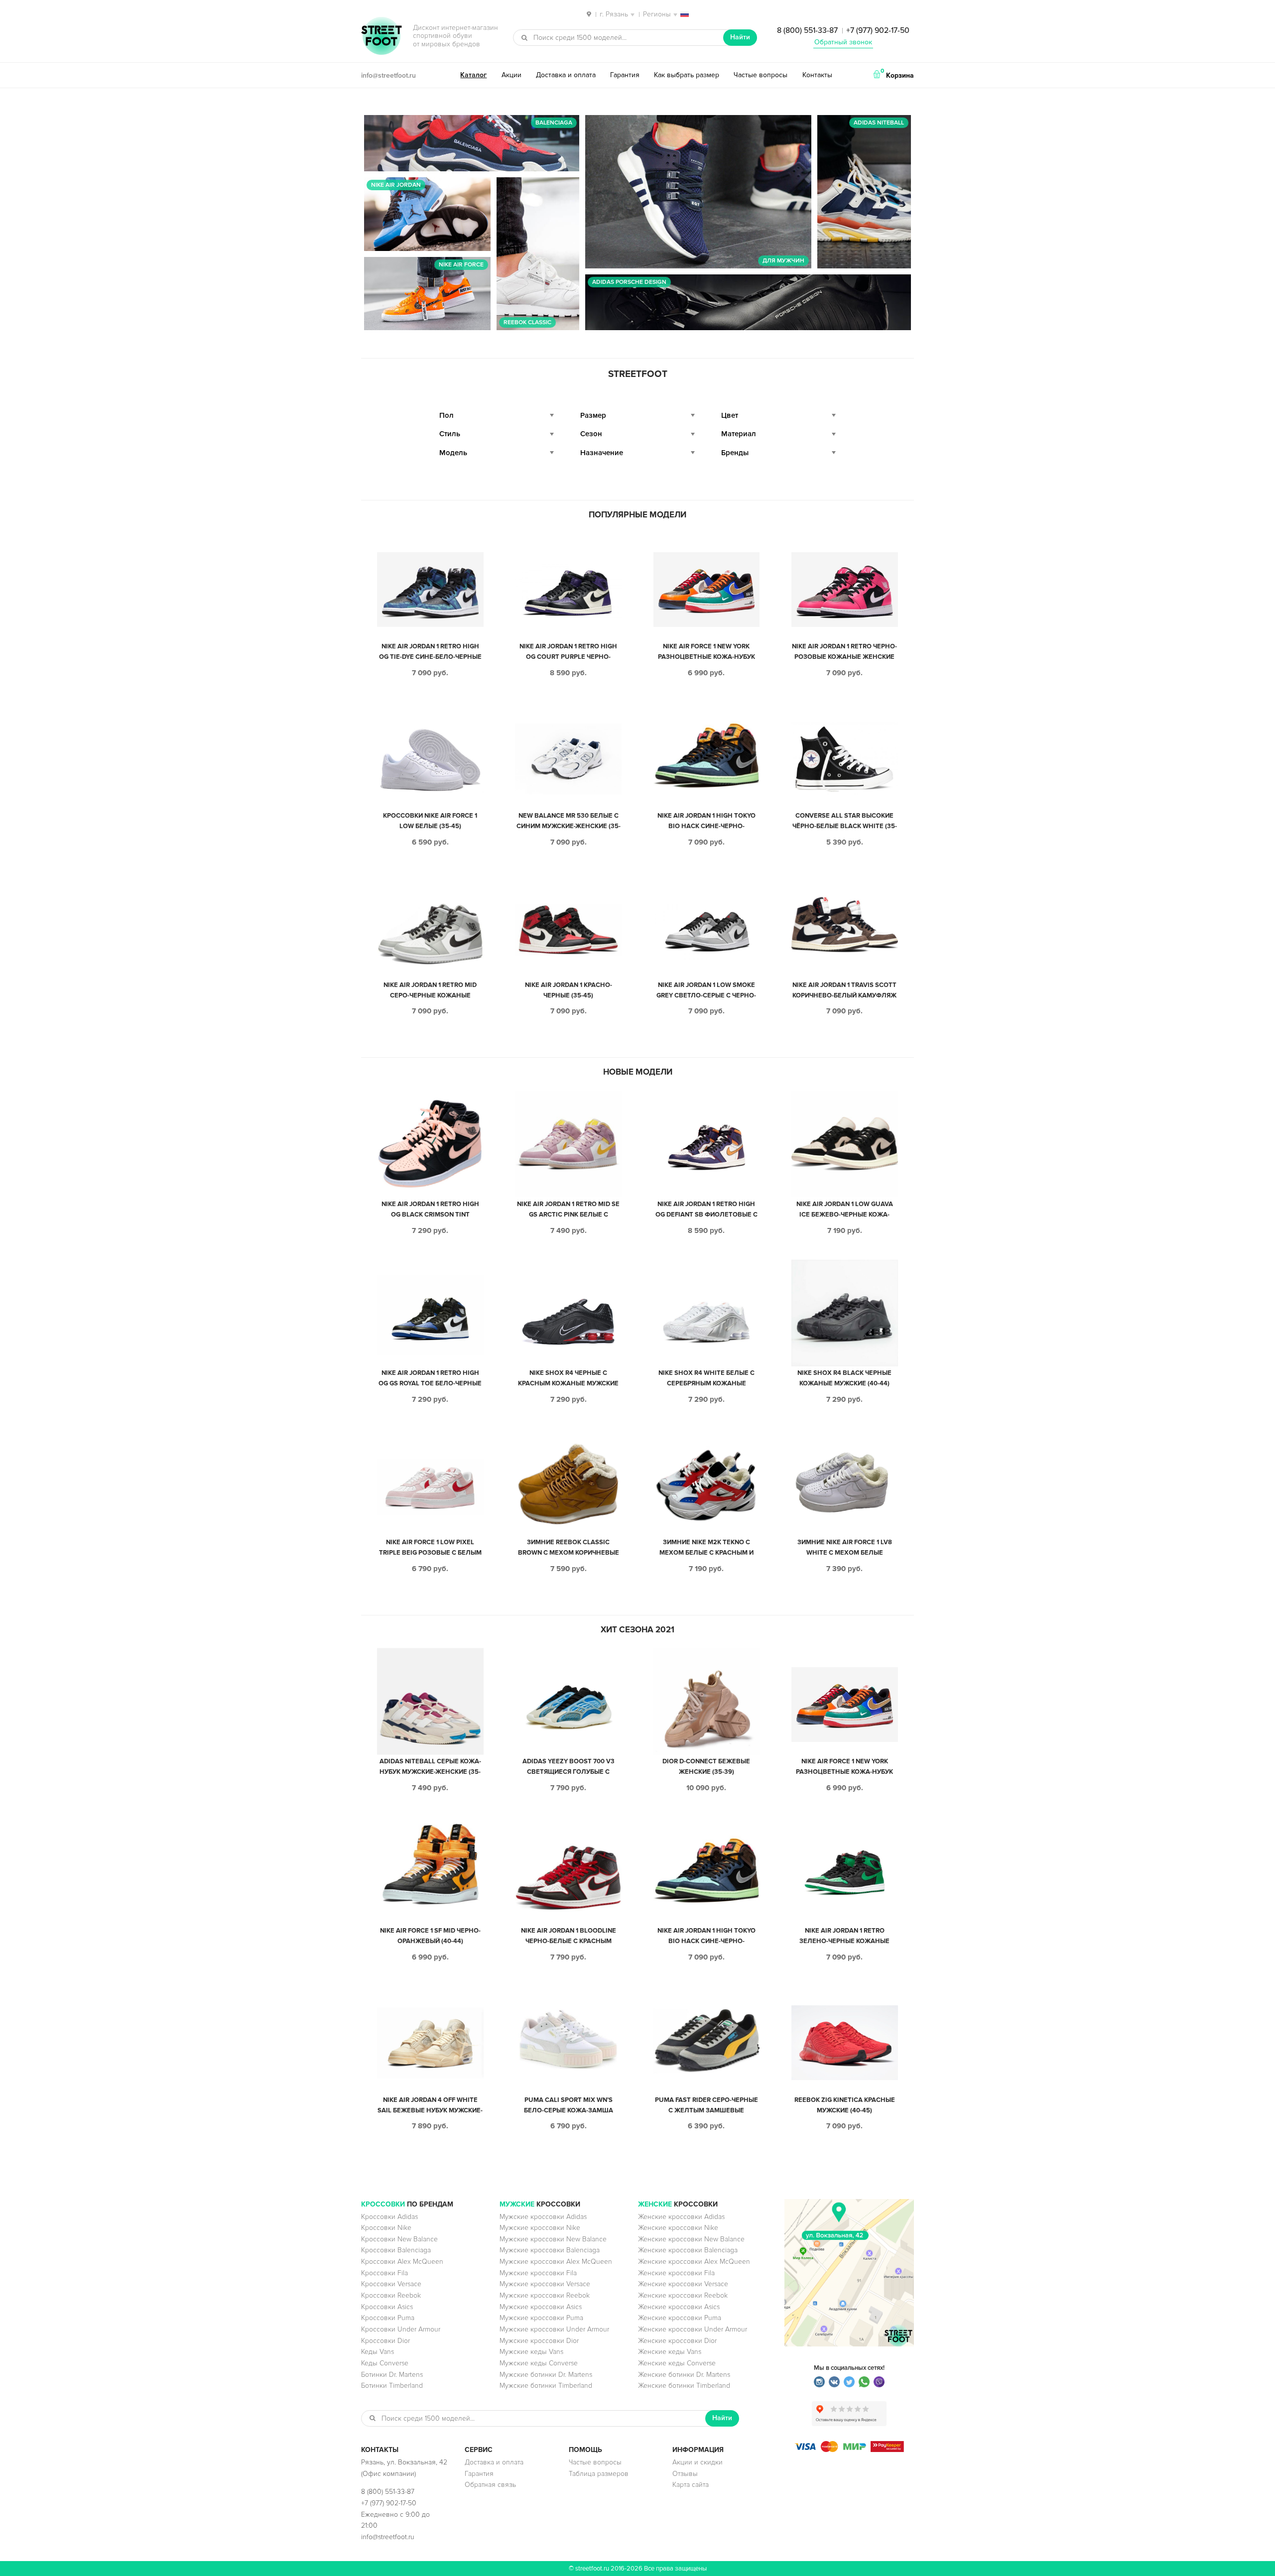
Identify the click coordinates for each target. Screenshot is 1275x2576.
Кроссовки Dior (385, 2341)
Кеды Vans (378, 2352)
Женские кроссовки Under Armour (693, 2329)
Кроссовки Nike (386, 2228)
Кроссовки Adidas (389, 2217)
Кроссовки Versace (391, 2284)
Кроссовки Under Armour (401, 2329)
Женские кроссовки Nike (678, 2228)
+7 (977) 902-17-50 (878, 30)
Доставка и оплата (566, 75)
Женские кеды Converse (677, 2363)
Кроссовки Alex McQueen (402, 2262)
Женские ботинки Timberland (684, 2386)
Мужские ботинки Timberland (546, 2386)
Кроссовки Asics (387, 2307)
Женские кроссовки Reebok (683, 2295)
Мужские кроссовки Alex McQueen (556, 2262)
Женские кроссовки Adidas (681, 2217)
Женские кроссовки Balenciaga (688, 2250)
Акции (511, 75)
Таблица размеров (599, 2474)
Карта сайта (691, 2485)
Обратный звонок (843, 42)
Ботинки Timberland (392, 2386)
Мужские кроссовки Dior (539, 2341)
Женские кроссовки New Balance (691, 2239)
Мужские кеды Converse (539, 2363)
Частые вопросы (761, 75)
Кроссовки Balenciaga (396, 2250)
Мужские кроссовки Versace (545, 2284)
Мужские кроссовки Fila (538, 2273)
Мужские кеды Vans (531, 2352)
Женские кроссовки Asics (679, 2307)
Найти (740, 37)
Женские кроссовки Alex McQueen (694, 2262)
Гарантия (625, 75)
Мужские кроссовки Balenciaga (550, 2250)
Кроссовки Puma (388, 2318)
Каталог (473, 75)
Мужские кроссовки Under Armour (554, 2329)
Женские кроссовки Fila (676, 2273)
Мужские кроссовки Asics (541, 2307)
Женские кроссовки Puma (680, 2318)
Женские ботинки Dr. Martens (684, 2375)
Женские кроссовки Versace (683, 2284)
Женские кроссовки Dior (677, 2341)
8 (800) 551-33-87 (807, 30)
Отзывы (685, 2474)
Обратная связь (490, 2485)
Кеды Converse (385, 2363)
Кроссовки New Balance (399, 2239)
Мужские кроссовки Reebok (545, 2295)
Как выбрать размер (687, 75)
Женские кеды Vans (670, 2352)
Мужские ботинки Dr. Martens (546, 2375)
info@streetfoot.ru (388, 75)
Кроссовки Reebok (391, 2295)
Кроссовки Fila (384, 2273)
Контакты (817, 75)
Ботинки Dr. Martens (392, 2375)
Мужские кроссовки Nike (540, 2228)
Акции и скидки (698, 2462)
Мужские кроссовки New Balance (553, 2239)
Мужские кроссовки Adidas (543, 2217)
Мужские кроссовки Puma (541, 2318)
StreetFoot (382, 37)
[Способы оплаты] (849, 2450)
